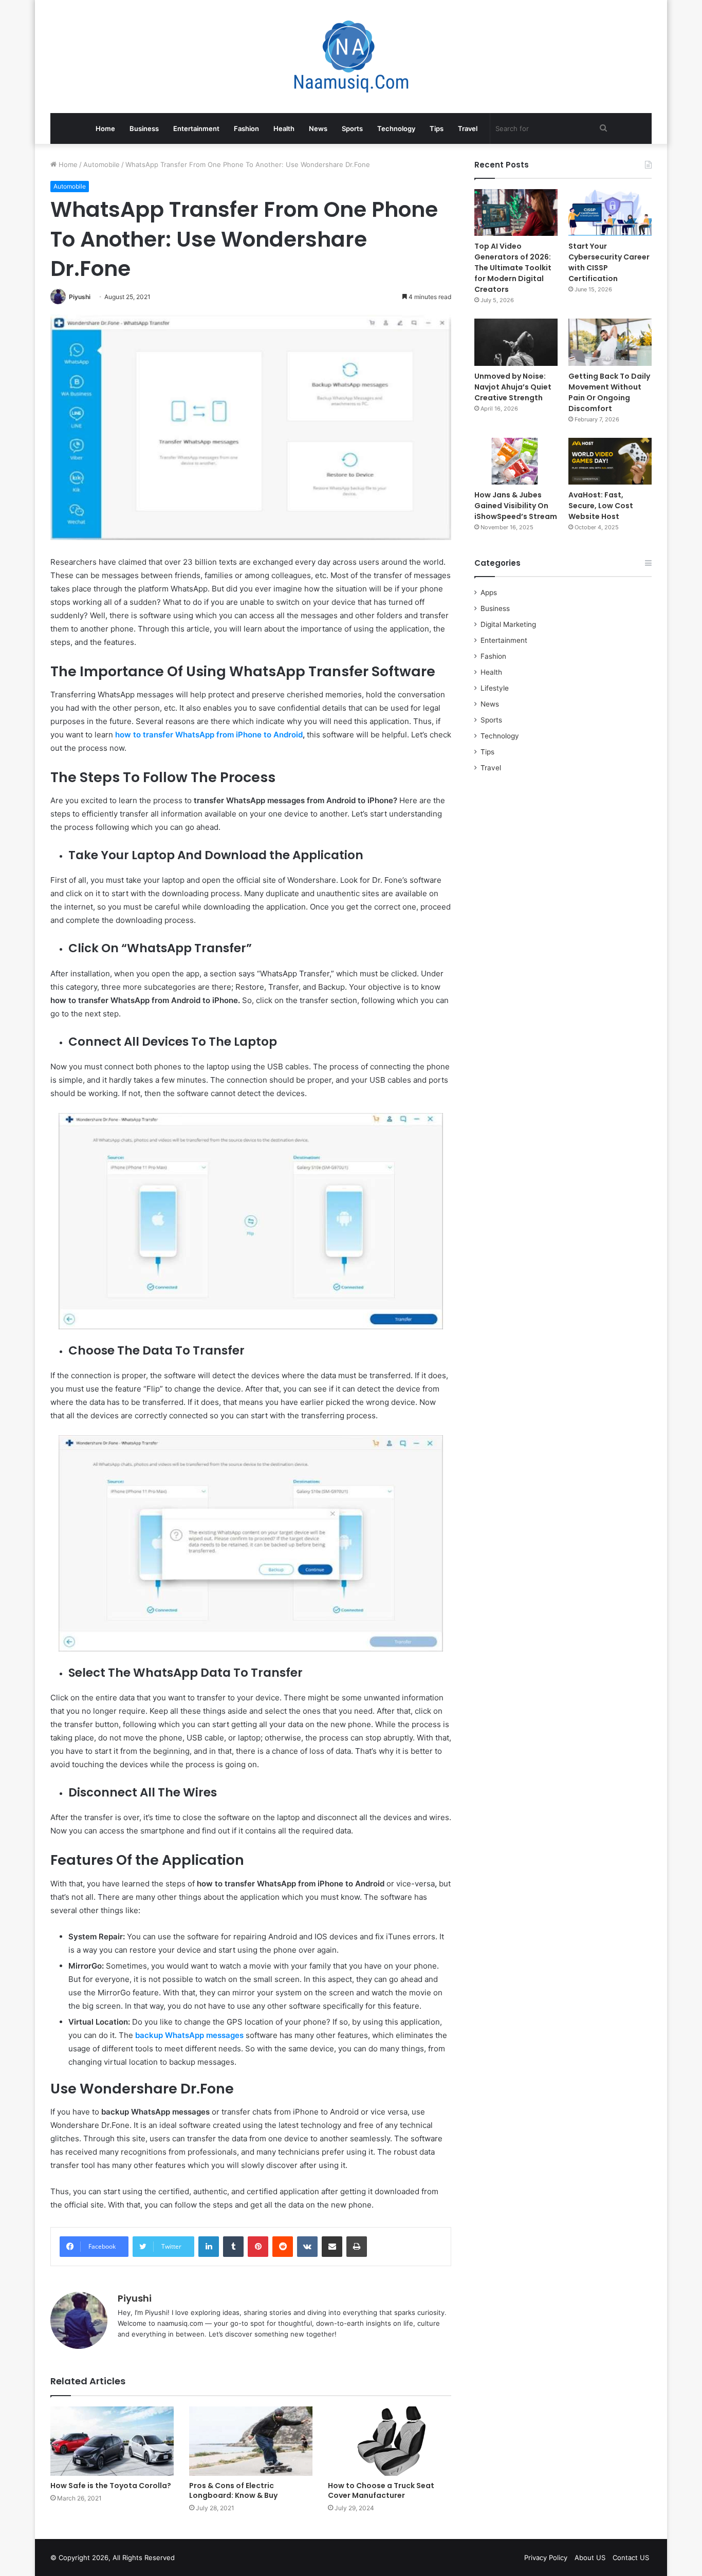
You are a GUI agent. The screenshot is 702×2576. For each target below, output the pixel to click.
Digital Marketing (508, 624)
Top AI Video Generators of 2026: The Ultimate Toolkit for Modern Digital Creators (513, 268)
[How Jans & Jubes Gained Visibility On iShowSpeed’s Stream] (516, 461)
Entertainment (196, 128)
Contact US (631, 2558)
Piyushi (80, 297)
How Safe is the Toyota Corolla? (111, 2486)
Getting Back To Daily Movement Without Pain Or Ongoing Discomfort (609, 392)
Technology (396, 128)
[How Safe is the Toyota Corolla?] (112, 2441)
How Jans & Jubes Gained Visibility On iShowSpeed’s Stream (516, 506)
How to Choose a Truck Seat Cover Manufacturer (381, 2490)
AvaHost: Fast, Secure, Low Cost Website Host (601, 506)
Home (105, 128)
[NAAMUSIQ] (351, 57)
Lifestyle (495, 688)
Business (144, 128)
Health (284, 128)
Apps (489, 592)
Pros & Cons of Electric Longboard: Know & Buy (233, 2490)
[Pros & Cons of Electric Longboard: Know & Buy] (251, 2441)
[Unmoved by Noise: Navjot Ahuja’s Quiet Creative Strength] (516, 342)
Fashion (246, 128)
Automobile (101, 164)
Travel (468, 128)
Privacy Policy (546, 2558)
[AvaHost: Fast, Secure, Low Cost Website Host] (610, 461)
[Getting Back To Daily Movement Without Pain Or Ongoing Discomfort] (610, 342)
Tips (437, 128)
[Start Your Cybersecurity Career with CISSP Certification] (610, 212)
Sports (352, 128)
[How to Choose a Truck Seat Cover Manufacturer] (390, 2441)
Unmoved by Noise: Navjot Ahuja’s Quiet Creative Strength (513, 387)
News (318, 128)
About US (590, 2558)
